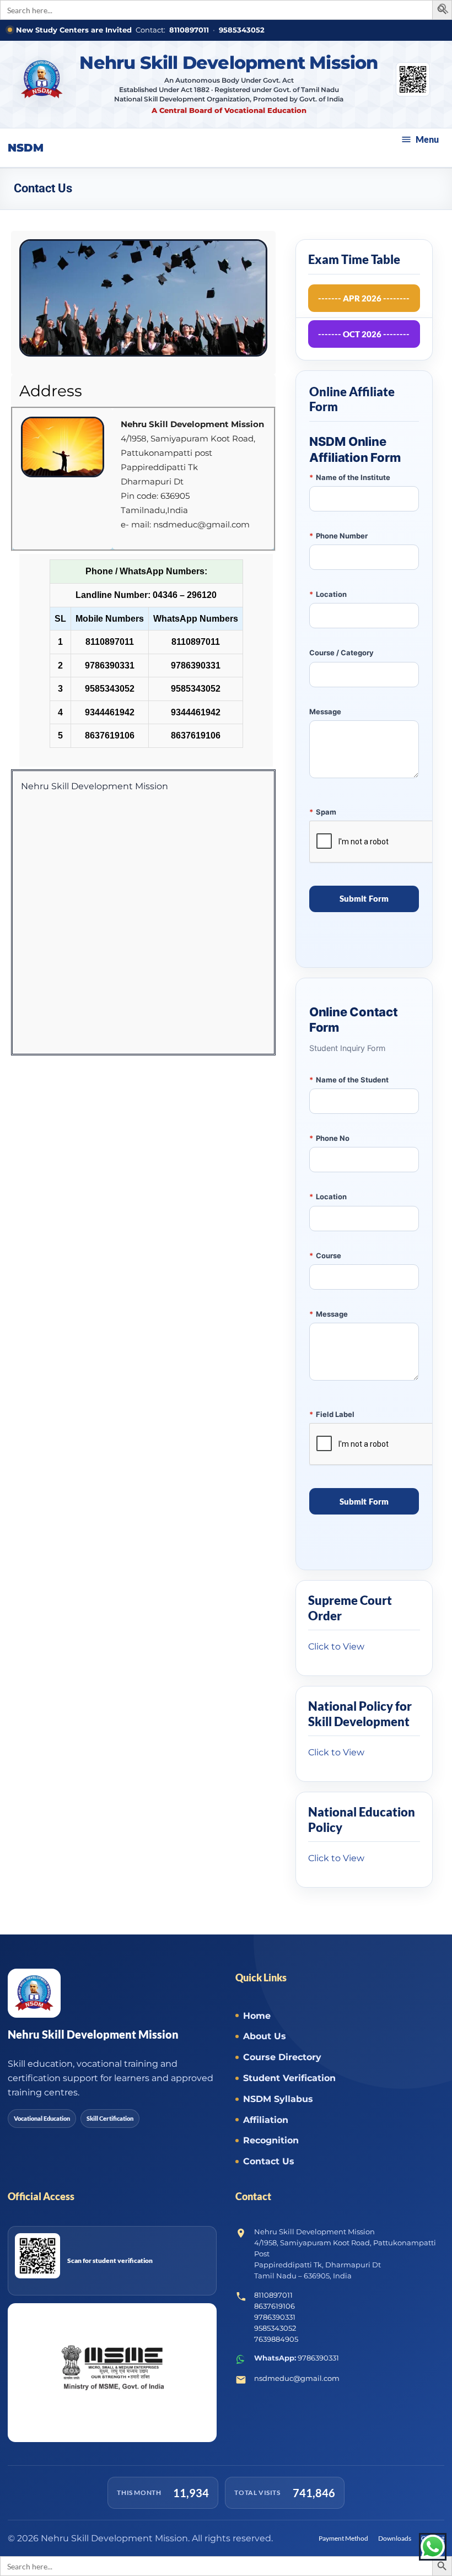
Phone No (329, 1138)
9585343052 (242, 30)
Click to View (336, 1647)
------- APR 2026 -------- (364, 298)
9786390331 (275, 2317)
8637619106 (275, 2306)
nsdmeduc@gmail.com (297, 2378)
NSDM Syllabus (278, 2099)
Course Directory (282, 2057)
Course (325, 1255)
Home (257, 2016)
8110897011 (189, 30)
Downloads (395, 2538)
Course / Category (341, 653)
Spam (323, 812)
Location (328, 594)
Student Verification (289, 2078)
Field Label (332, 1414)
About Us (265, 2036)
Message (325, 712)
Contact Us (269, 2161)
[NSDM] (42, 84)
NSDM (26, 148)
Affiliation (266, 2120)
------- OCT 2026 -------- (364, 334)
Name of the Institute (350, 477)
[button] (444, 11)
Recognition (271, 2140)
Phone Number (338, 536)
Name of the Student (349, 1080)
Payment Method (343, 2538)
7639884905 (276, 2339)
